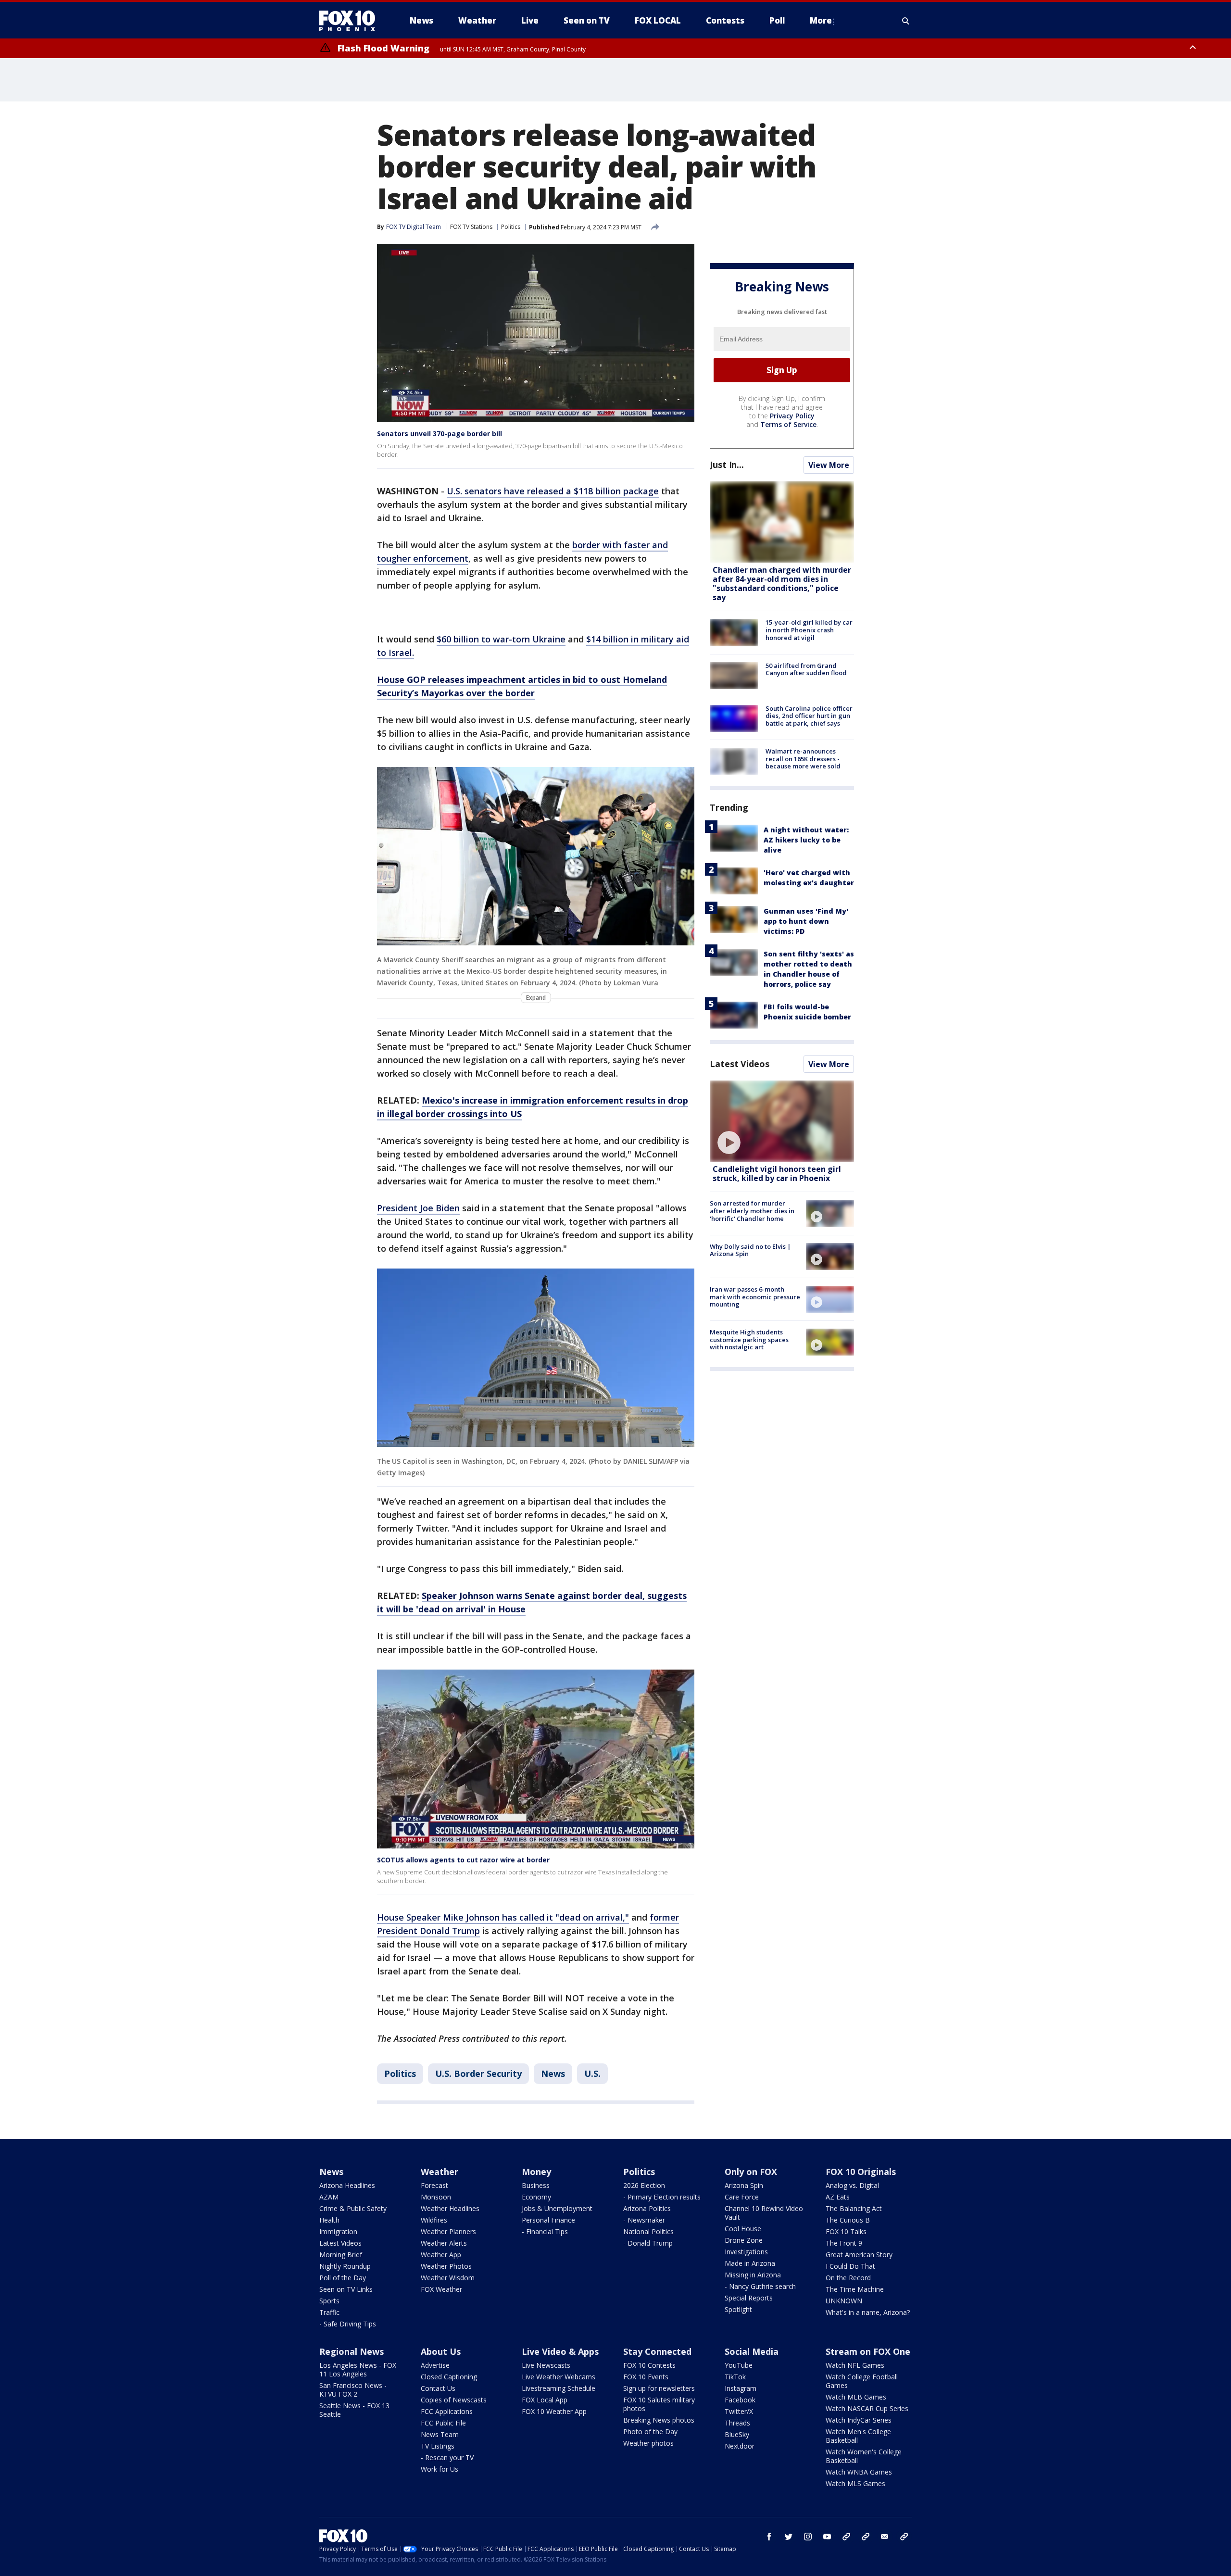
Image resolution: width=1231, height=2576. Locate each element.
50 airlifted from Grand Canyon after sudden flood (806, 669)
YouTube (739, 2365)
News (553, 2073)
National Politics (648, 2231)
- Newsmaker (644, 2220)
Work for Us (440, 2469)
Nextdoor (740, 2446)
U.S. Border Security (478, 2073)
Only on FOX (751, 2172)
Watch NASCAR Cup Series (867, 2408)
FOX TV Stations (471, 227)
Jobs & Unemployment (557, 2208)
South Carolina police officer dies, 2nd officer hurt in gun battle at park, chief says (809, 716)
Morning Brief (341, 2255)
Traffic (329, 2312)
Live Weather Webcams (559, 2377)
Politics (511, 227)
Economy (536, 2197)
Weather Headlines (450, 2208)
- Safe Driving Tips (348, 2324)
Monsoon (436, 2197)
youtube (827, 2537)
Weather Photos (446, 2266)
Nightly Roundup (345, 2266)
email (885, 2537)
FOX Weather (441, 2289)
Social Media (752, 2351)
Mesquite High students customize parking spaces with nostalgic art (749, 1339)
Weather (440, 2172)
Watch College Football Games (862, 2381)
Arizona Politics (647, 2208)
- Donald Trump (648, 2243)
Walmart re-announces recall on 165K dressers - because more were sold (803, 759)
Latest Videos (740, 1064)
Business (536, 2185)
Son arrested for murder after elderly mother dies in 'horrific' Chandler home (752, 1211)
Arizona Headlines (347, 2185)
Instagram (741, 2388)
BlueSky (737, 2434)
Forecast (434, 2185)
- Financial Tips (545, 2231)
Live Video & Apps (560, 2351)
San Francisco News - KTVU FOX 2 (353, 2390)
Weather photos (648, 2443)
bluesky (866, 2537)
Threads (737, 2423)
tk (846, 2537)
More (821, 20)
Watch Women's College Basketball (864, 2456)
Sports (329, 2301)
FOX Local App (545, 2400)
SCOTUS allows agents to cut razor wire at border (463, 1860)
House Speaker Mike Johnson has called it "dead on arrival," (503, 1917)
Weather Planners (448, 2231)
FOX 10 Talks (846, 2231)
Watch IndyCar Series (859, 2420)
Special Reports (749, 2298)
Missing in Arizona (753, 2275)
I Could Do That (850, 2266)
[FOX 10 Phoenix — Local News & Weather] (351, 21)
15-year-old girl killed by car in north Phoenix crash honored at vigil (809, 630)
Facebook (740, 2400)
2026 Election (644, 2185)
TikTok (735, 2377)
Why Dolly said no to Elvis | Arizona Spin (750, 1250)
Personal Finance (548, 2220)
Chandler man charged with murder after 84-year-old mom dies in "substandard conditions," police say (782, 584)
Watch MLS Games (855, 2483)
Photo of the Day (650, 2431)
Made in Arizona (750, 2263)
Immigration (338, 2231)
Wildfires (434, 2220)
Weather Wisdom (448, 2278)
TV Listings (438, 2446)
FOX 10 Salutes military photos (659, 2404)
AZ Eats (838, 2197)
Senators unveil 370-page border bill (440, 434)
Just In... (727, 465)
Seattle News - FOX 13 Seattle (354, 2410)
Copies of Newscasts (454, 2400)
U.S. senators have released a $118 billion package (553, 491)
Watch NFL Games (855, 2365)
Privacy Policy (792, 416)
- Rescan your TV (447, 2457)
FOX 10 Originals (861, 2172)
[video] (782, 1121)
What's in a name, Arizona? (868, 2312)
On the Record (848, 2278)
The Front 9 (844, 2243)
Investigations (746, 2252)
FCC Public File (443, 2423)
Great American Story (859, 2255)
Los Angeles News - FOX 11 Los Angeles (358, 2369)
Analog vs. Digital (852, 2185)
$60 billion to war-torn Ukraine (501, 639)
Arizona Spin (744, 2185)
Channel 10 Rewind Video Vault (764, 2213)
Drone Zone (744, 2240)
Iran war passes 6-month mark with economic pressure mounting (755, 1297)
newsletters (904, 2537)
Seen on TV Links (346, 2289)
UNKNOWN (844, 2301)
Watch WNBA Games (859, 2472)
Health (329, 2220)
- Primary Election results (662, 2197)
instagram (808, 2537)
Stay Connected (657, 2351)
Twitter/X (739, 2411)
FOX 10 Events (646, 2377)
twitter (789, 2537)
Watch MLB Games (856, 2397)
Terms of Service (788, 424)
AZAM (329, 2197)
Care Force (742, 2197)
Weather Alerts (444, 2243)
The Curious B (848, 2220)
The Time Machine (855, 2289)
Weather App (441, 2255)
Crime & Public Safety (353, 2208)
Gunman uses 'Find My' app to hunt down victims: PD (806, 921)
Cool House (743, 2229)
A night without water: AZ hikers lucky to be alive (806, 840)
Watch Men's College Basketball (858, 2436)
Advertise (435, 2365)
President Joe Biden (418, 1208)
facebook (769, 2537)
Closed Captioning (449, 2377)
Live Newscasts (546, 2365)
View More (829, 465)
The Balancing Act (854, 2208)
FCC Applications (447, 2411)
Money (536, 2172)
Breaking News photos (659, 2420)
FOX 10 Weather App (554, 2411)
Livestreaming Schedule (559, 2388)
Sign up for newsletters (659, 2388)
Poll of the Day (343, 2278)
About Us (441, 2351)
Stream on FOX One (868, 2351)
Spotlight (738, 2309)
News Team (440, 2434)
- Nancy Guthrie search (760, 2286)
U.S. (592, 2073)
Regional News (352, 2351)
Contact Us (438, 2388)
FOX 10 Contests (649, 2365)
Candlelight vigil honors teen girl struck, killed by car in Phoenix (777, 1174)
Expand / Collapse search (906, 21)
